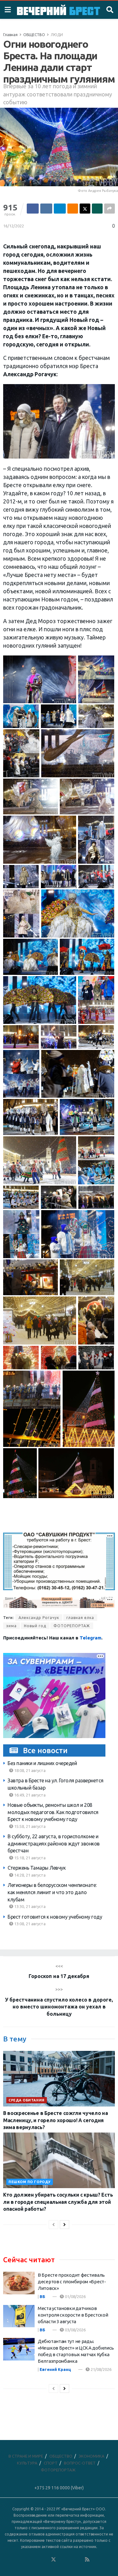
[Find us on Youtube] (79, 2560)
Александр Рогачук (39, 1618)
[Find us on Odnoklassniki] (45, 2560)
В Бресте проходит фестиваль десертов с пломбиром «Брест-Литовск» (72, 2282)
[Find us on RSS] (87, 2560)
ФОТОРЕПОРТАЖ (72, 1626)
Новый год (35, 1626)
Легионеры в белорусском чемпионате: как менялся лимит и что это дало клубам (52, 1892)
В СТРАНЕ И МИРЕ (26, 2456)
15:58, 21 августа (29, 1826)
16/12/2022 (14, 226)
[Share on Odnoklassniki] (73, 209)
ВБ (42, 2296)
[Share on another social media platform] (110, 209)
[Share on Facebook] (33, 209)
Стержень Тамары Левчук (37, 1868)
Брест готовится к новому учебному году (55, 1917)
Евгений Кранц (55, 2369)
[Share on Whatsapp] (97, 209)
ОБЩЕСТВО (34, 35)
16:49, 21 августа (29, 1795)
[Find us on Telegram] (62, 2560)
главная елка (80, 1618)
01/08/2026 (75, 2296)
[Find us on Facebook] (28, 2560)
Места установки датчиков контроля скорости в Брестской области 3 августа (73, 2315)
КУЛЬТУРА (27, 2463)
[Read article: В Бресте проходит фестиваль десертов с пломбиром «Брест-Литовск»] (19, 2283)
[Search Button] (110, 10)
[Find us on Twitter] (53, 2560)
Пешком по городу (30, 2182)
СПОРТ (51, 2463)
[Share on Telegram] (60, 209)
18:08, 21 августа (29, 1770)
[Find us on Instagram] (70, 2560)
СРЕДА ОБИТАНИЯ (27, 2100)
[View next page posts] (65, 2225)
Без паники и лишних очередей (42, 1763)
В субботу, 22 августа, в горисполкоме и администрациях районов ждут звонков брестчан (54, 1843)
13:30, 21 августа (29, 1906)
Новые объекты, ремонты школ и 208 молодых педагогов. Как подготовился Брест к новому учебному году (53, 1812)
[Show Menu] (8, 10)
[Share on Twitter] (85, 209)
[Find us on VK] (37, 2560)
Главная (10, 35)
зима (11, 1626)
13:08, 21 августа (29, 1924)
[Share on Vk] (46, 209)
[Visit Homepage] (59, 10)
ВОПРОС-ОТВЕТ (80, 2463)
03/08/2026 (75, 2330)
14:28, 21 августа (29, 1875)
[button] (40, 679)
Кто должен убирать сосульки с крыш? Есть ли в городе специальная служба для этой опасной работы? (58, 2202)
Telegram (90, 1638)
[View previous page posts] (53, 2225)
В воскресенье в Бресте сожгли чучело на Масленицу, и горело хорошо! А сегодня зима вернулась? (56, 2120)
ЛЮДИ (57, 35)
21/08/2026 (101, 2369)
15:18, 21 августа (29, 1858)
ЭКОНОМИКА (92, 2456)
